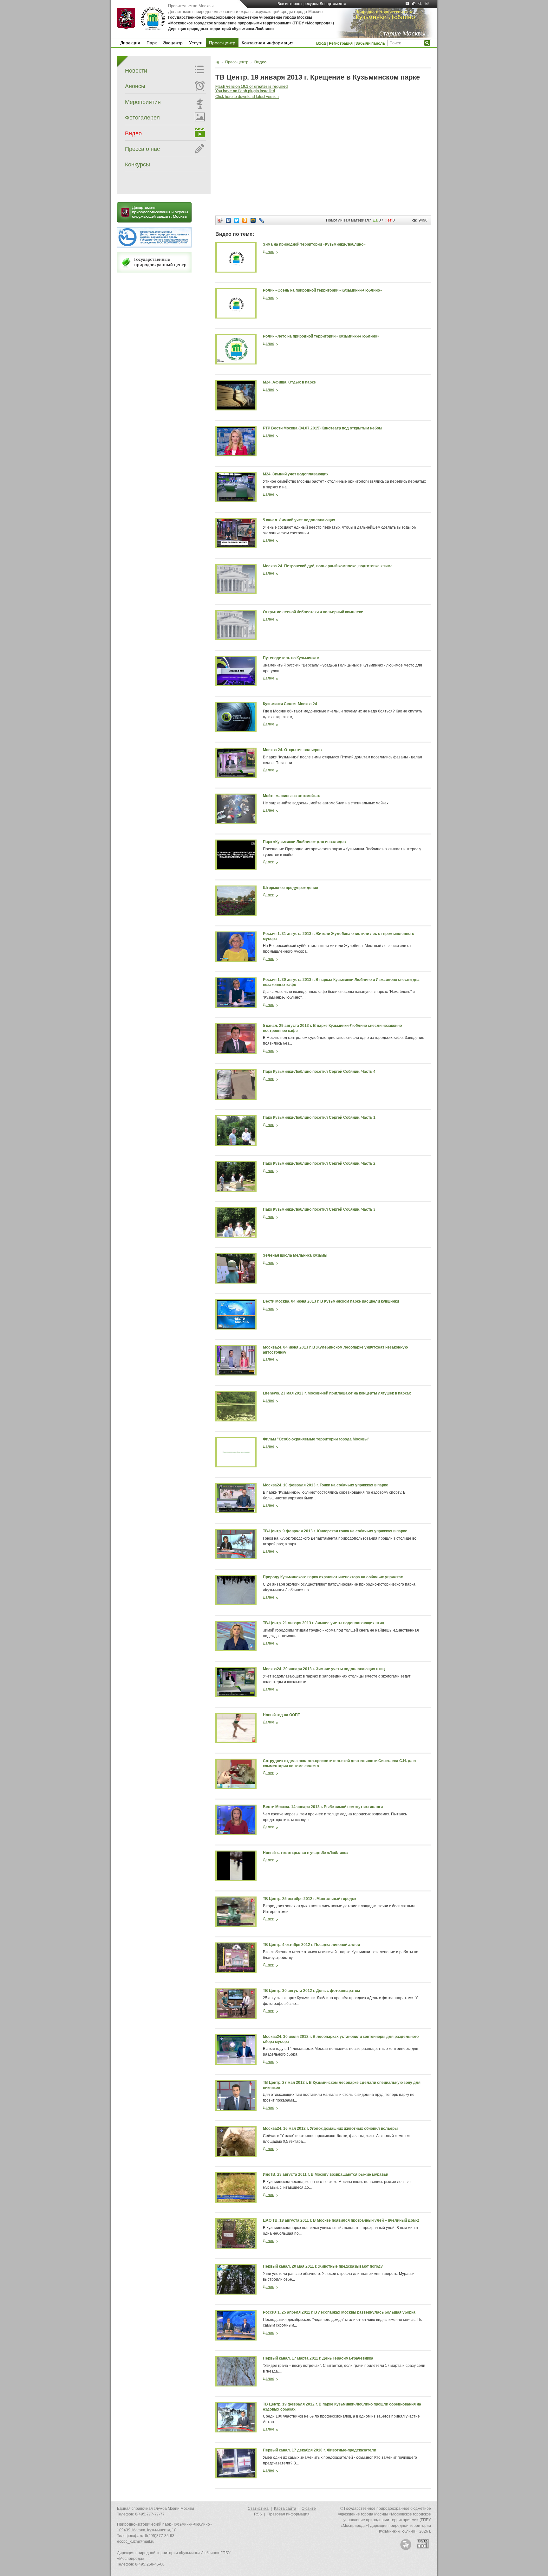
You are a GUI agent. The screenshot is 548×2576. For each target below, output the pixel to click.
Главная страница (217, 62)
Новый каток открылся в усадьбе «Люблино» (306, 1853)
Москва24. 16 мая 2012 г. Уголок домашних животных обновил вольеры (330, 2128)
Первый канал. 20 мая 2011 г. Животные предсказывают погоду (323, 2266)
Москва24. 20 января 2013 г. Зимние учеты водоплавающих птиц (324, 1669)
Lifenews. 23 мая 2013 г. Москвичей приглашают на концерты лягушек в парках (337, 1393)
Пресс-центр (222, 43)
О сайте (309, 2508)
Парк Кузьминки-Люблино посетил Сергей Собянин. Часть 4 (319, 1072)
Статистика (258, 2508)
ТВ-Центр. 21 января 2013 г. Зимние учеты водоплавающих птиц (323, 1623)
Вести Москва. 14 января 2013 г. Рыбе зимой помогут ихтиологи (323, 1807)
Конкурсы (137, 164)
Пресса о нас (142, 149)
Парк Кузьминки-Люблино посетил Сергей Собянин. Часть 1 (319, 1117)
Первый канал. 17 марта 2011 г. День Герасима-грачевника (318, 2358)
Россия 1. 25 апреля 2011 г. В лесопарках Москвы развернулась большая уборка (339, 2312)
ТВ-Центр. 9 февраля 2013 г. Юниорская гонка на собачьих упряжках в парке (335, 1531)
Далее (269, 252)
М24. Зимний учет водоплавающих (296, 474)
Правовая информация (288, 2514)
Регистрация (341, 43)
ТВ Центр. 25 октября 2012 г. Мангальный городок (310, 1899)
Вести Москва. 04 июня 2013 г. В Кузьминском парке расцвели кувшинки (331, 1301)
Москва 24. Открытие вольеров (292, 750)
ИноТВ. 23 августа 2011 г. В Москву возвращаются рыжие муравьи (326, 2174)
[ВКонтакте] (228, 220)
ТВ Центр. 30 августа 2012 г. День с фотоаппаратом (311, 1991)
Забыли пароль (370, 43)
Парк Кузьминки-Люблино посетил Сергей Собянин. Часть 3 (319, 1209)
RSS (258, 2514)
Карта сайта (285, 2508)
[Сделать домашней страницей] (415, 4)
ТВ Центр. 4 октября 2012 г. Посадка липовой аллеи (311, 1945)
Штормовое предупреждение (290, 888)
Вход (321, 43)
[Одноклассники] (245, 220)
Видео (133, 133)
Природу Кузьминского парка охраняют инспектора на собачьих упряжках (333, 1577)
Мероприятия (143, 102)
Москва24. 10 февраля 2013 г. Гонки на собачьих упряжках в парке (326, 1485)
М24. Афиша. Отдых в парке (289, 382)
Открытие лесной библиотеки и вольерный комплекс (313, 612)
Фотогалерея (142, 118)
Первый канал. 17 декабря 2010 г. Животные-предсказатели (320, 2450)
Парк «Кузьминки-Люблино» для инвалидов (304, 842)
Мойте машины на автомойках (291, 796)
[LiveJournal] (261, 220)
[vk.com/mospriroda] (409, 4)
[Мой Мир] (253, 220)
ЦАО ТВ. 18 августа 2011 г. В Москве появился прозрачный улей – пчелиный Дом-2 (341, 2220)
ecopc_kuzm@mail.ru (136, 2541)
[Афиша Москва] (406, 2544)
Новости (136, 71)
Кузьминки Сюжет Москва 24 (290, 704)
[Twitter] (237, 220)
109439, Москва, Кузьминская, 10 (147, 2530)
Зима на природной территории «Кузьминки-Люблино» (314, 244)
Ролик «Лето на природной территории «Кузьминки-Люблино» (321, 336)
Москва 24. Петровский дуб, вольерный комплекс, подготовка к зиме (328, 566)
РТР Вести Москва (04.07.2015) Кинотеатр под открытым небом (322, 428)
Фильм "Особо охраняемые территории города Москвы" (316, 1439)
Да (375, 220)
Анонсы (135, 86)
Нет (388, 220)
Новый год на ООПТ (281, 1715)
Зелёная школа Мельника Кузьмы (295, 1255)
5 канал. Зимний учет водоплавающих (299, 520)
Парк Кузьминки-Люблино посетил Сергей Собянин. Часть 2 (319, 1163)
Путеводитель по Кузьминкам (291, 658)
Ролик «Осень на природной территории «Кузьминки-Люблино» (323, 290)
